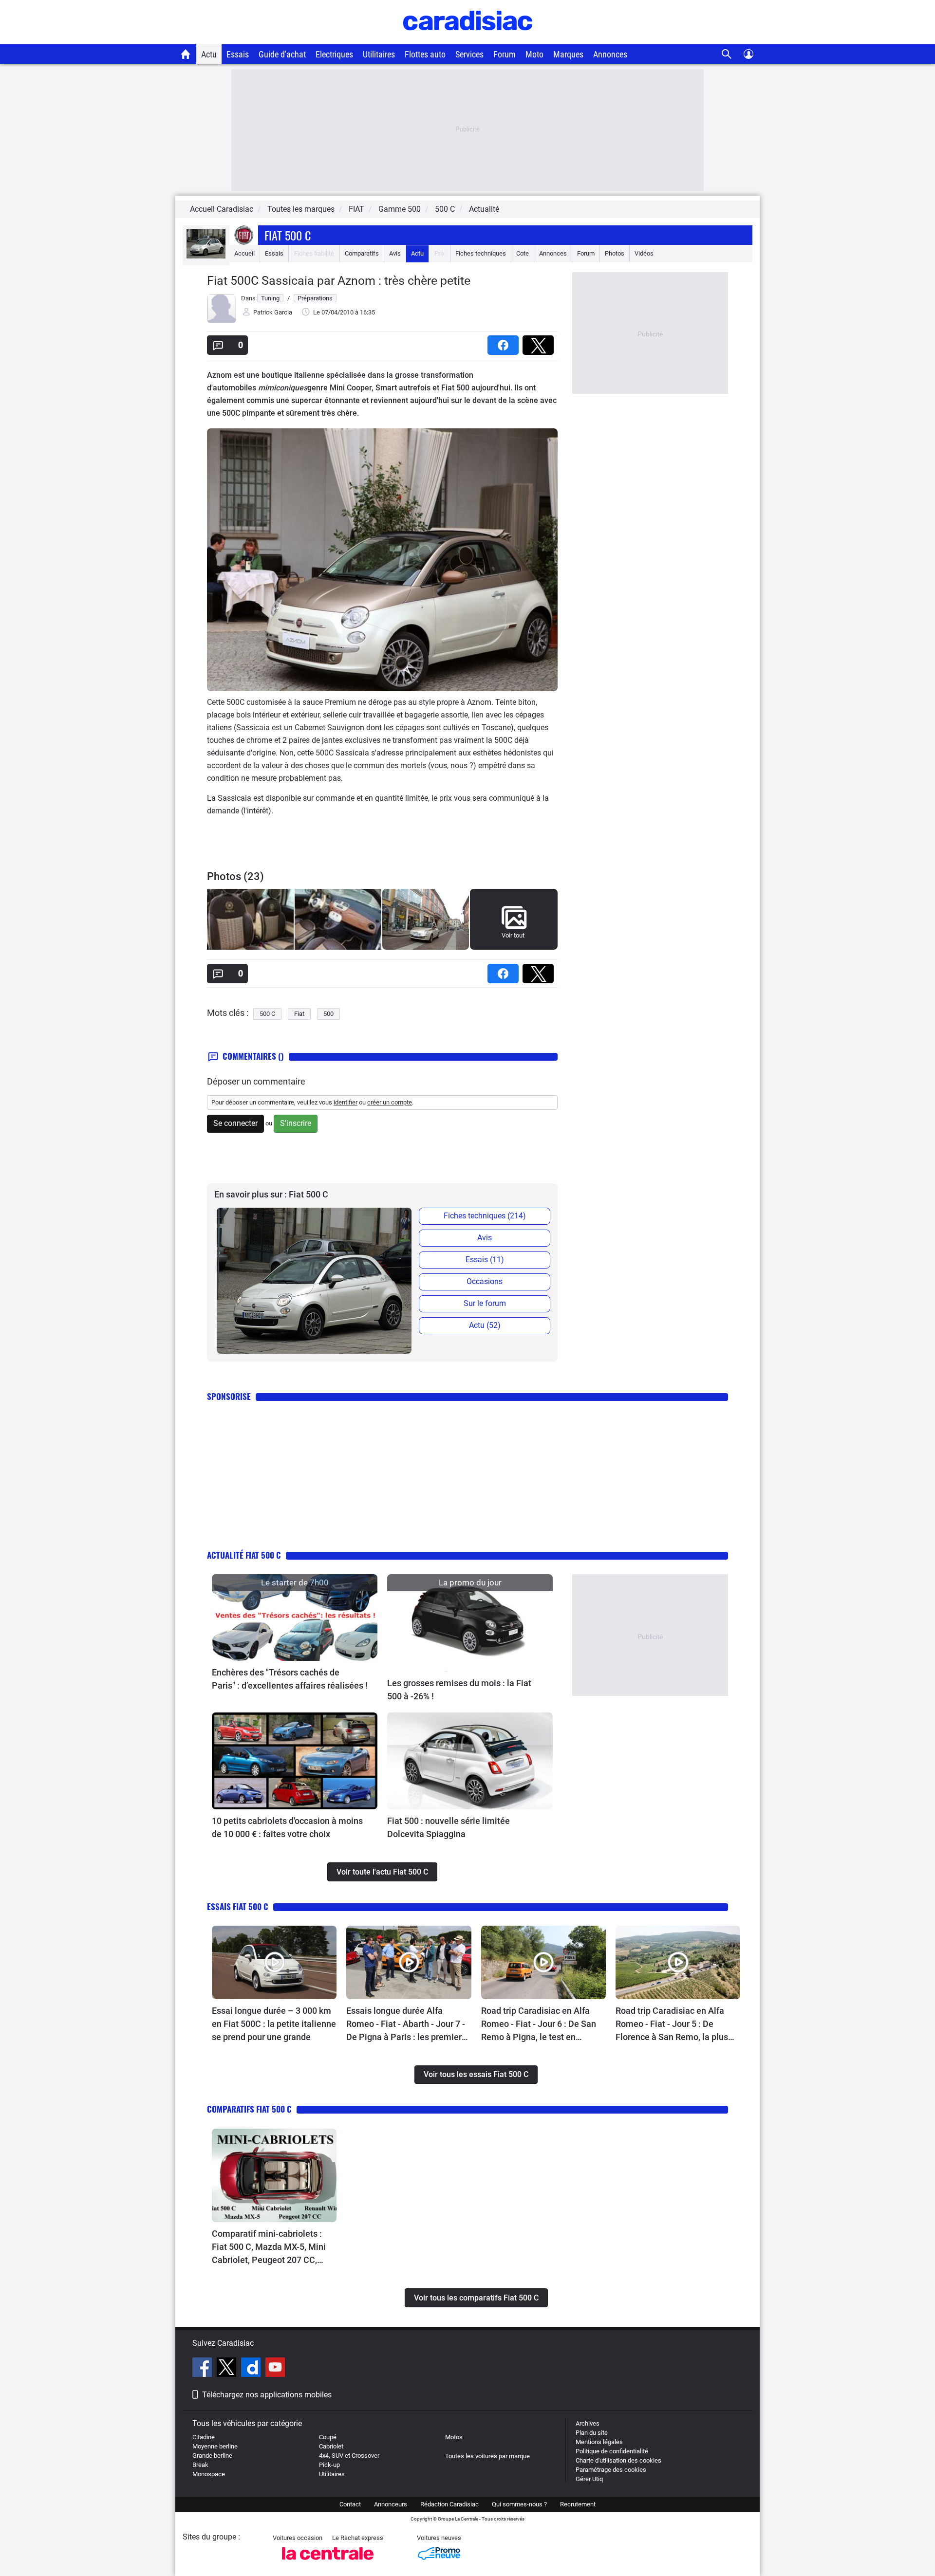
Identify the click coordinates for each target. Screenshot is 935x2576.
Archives (588, 2423)
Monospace (209, 2474)
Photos (615, 253)
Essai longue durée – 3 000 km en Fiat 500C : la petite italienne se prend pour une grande (274, 2024)
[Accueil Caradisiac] (186, 54)
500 (328, 1014)
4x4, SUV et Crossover (349, 2456)
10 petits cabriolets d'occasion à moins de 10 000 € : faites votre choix (287, 1827)
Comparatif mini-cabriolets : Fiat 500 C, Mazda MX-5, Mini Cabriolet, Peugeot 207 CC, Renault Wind (269, 2247)
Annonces (610, 54)
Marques (568, 54)
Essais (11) (485, 1260)
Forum (505, 54)
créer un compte (390, 1102)
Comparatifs (362, 253)
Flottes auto (425, 54)
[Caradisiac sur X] (228, 2369)
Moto (534, 54)
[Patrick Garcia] (222, 321)
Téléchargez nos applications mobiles (267, 2395)
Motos (454, 2437)
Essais (238, 54)
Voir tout (513, 935)
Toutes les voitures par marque (487, 2456)
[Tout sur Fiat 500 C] (206, 256)
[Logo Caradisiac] (468, 39)
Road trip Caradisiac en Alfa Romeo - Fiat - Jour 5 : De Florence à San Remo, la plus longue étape (672, 2024)
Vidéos (644, 253)
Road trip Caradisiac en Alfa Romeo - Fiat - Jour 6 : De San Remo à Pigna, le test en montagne (539, 2024)
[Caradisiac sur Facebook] (203, 2369)
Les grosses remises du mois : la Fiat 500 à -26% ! (459, 1690)
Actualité (484, 209)
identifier (346, 1102)
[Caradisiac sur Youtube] (275, 2369)
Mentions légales (599, 2442)
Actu (209, 54)
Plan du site (592, 2433)
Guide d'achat (282, 54)
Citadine (204, 2437)
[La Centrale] (328, 2563)
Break (200, 2465)
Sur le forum (485, 1303)
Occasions (485, 1281)
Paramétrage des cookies (611, 2470)
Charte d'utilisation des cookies (618, 2460)
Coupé (328, 2437)
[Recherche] (727, 54)
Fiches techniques (481, 253)
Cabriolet (331, 2446)
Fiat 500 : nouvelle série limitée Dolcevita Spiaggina (449, 1827)
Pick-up (329, 2465)
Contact (350, 2504)
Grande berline (212, 2456)
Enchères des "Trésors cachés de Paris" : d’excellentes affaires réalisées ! (290, 1679)
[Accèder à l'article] (295, 1618)
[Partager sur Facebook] (505, 342)
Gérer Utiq (589, 2479)
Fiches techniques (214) (485, 1216)
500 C (267, 1014)
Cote (523, 253)
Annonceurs (391, 2504)
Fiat (299, 1014)
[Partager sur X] (540, 342)
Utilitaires (379, 54)
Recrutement (578, 2504)
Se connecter (235, 1123)
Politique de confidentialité (612, 2451)
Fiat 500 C (288, 235)
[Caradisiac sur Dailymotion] (252, 2369)
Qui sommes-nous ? (519, 2504)
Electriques (334, 54)
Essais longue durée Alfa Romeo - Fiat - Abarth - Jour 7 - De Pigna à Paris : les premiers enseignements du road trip (406, 2024)
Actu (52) (485, 1325)
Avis (395, 253)
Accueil (244, 253)
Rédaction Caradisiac (449, 2504)
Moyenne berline (215, 2446)
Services (469, 54)
